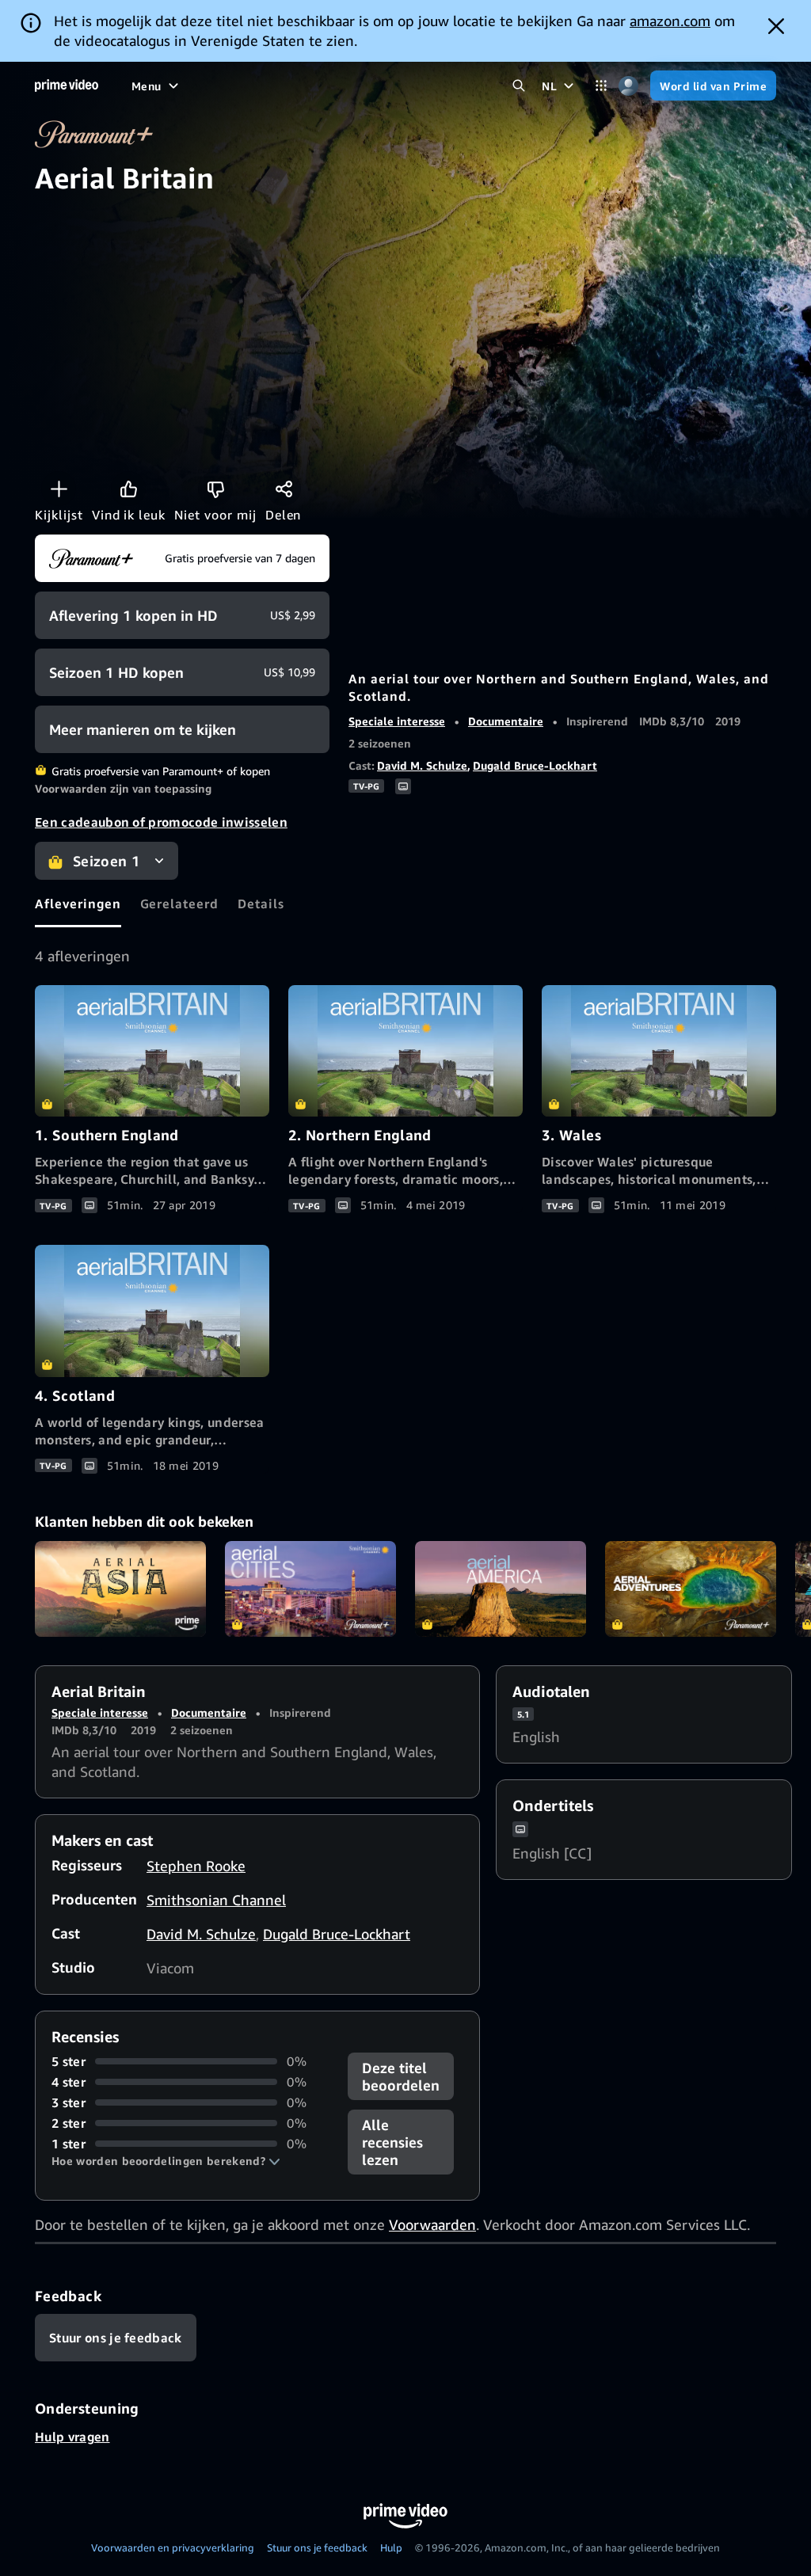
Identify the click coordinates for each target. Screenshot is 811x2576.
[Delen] (284, 489)
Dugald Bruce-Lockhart (535, 765)
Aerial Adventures (691, 1589)
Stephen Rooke (196, 1866)
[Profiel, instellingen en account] (628, 86)
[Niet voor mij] (215, 489)
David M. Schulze (422, 765)
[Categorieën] (601, 86)
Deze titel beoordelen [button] (401, 2076)
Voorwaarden (432, 2224)
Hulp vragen (72, 2437)
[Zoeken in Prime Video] (518, 86)
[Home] (67, 86)
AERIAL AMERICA (501, 1589)
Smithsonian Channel (216, 1900)
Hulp (391, 2547)
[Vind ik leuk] (128, 489)
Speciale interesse (397, 721)
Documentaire (506, 721)
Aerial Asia (120, 1589)
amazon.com (670, 21)
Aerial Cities (310, 1589)
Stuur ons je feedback (317, 2547)
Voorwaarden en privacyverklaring (173, 2547)
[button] (166, 2161)
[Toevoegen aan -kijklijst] (59, 489)
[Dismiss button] (776, 26)
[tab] (78, 904)
